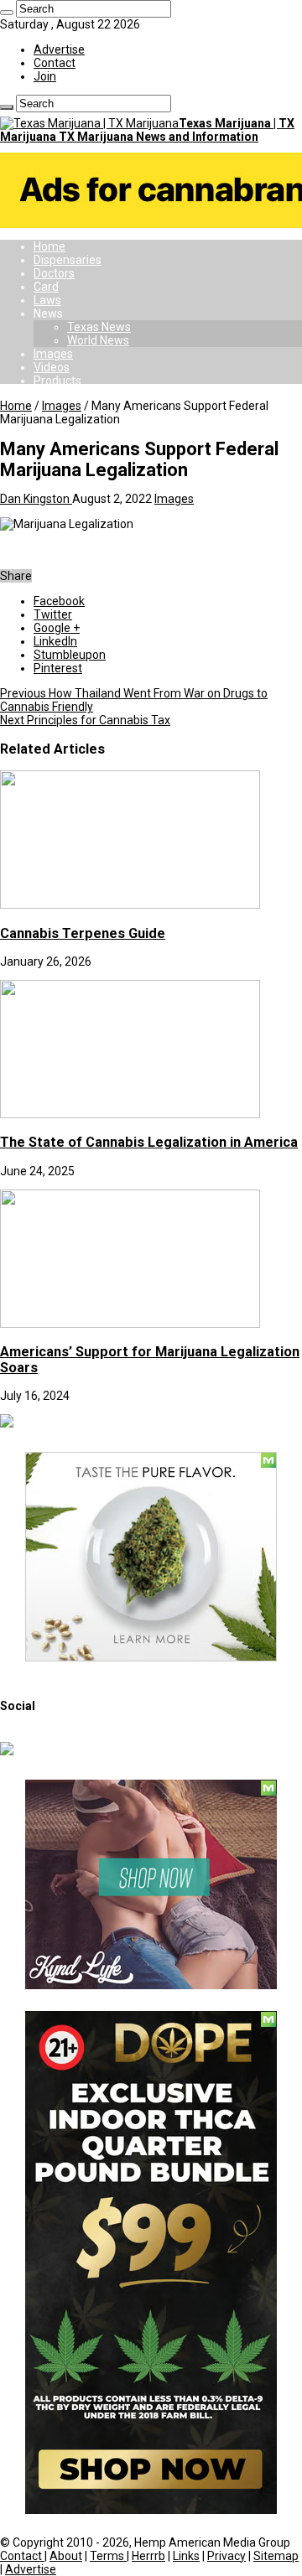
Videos (52, 367)
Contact (55, 63)
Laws (47, 300)
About (66, 2556)
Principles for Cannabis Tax (85, 720)
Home (49, 246)
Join (45, 76)
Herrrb (148, 2556)
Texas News (99, 327)
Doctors (54, 273)
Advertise (59, 49)
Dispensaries (68, 260)
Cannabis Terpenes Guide (83, 933)
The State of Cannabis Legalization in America (149, 1142)
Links (186, 2556)
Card (46, 287)
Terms (108, 2556)
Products (57, 381)
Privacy (226, 2556)
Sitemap (276, 2556)
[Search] (7, 13)
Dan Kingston (36, 499)
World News (98, 340)
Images (53, 354)
